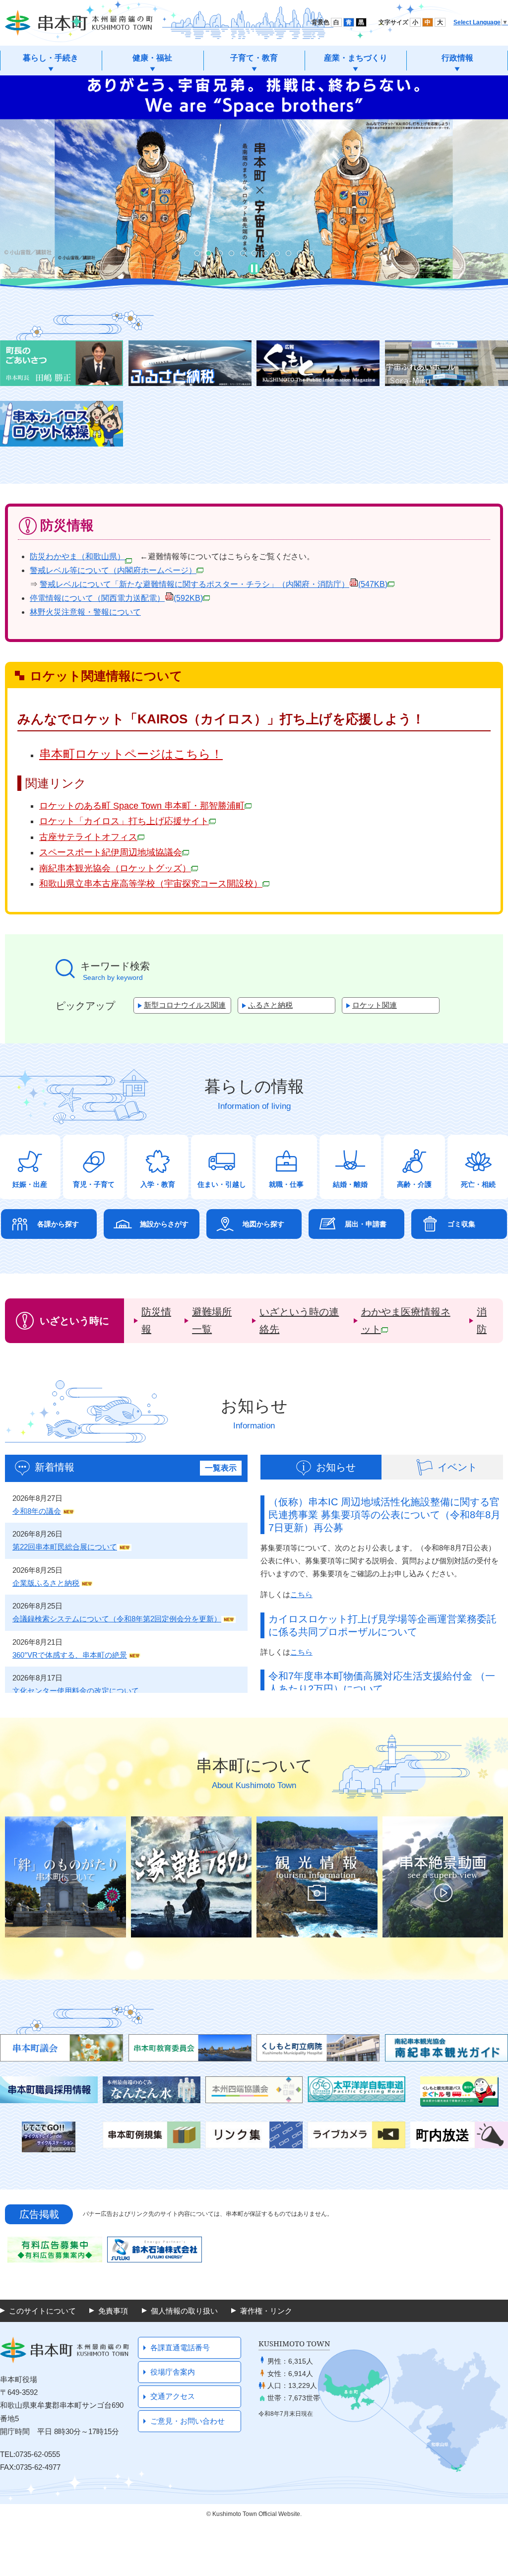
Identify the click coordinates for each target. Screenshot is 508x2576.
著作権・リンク (266, 2311)
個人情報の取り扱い (184, 2311)
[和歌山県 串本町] (79, 23)
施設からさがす (164, 1224)
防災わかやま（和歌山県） (77, 556)
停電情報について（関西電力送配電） (116, 598)
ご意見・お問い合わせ (188, 2421)
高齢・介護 (414, 1184)
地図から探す (263, 1224)
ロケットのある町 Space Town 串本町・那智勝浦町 (142, 806)
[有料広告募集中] (55, 2250)
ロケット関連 (375, 1005)
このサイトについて (42, 2311)
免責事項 (113, 2311)
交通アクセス (173, 2396)
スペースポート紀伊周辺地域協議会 (111, 852)
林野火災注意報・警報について (85, 612)
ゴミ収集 (461, 1224)
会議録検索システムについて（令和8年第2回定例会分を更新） (117, 1619)
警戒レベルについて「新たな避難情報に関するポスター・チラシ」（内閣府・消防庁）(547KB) (214, 584)
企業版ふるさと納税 (46, 1583)
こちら (301, 1594)
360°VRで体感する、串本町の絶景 (70, 1655)
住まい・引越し (222, 1184)
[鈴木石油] (155, 2250)
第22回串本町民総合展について (65, 1547)
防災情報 (156, 1320)
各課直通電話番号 (180, 2348)
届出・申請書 (366, 1224)
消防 (482, 1320)
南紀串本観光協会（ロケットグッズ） (115, 868)
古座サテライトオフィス (88, 837)
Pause (254, 268)
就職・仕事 (286, 1184)
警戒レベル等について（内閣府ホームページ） (113, 570)
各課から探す (58, 1224)
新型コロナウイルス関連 (185, 1005)
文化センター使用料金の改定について (76, 1691)
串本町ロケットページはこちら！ (131, 754)
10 (300, 253)
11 (311, 253)
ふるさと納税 (270, 1005)
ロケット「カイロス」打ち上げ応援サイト (124, 821)
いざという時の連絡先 (299, 1320)
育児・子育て (94, 1184)
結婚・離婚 (350, 1184)
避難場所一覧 (212, 1320)
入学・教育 (158, 1184)
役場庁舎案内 (173, 2372)
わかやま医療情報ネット (406, 1320)
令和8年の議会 (37, 1511)
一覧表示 (221, 1468)
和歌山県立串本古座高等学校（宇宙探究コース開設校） (151, 884)
